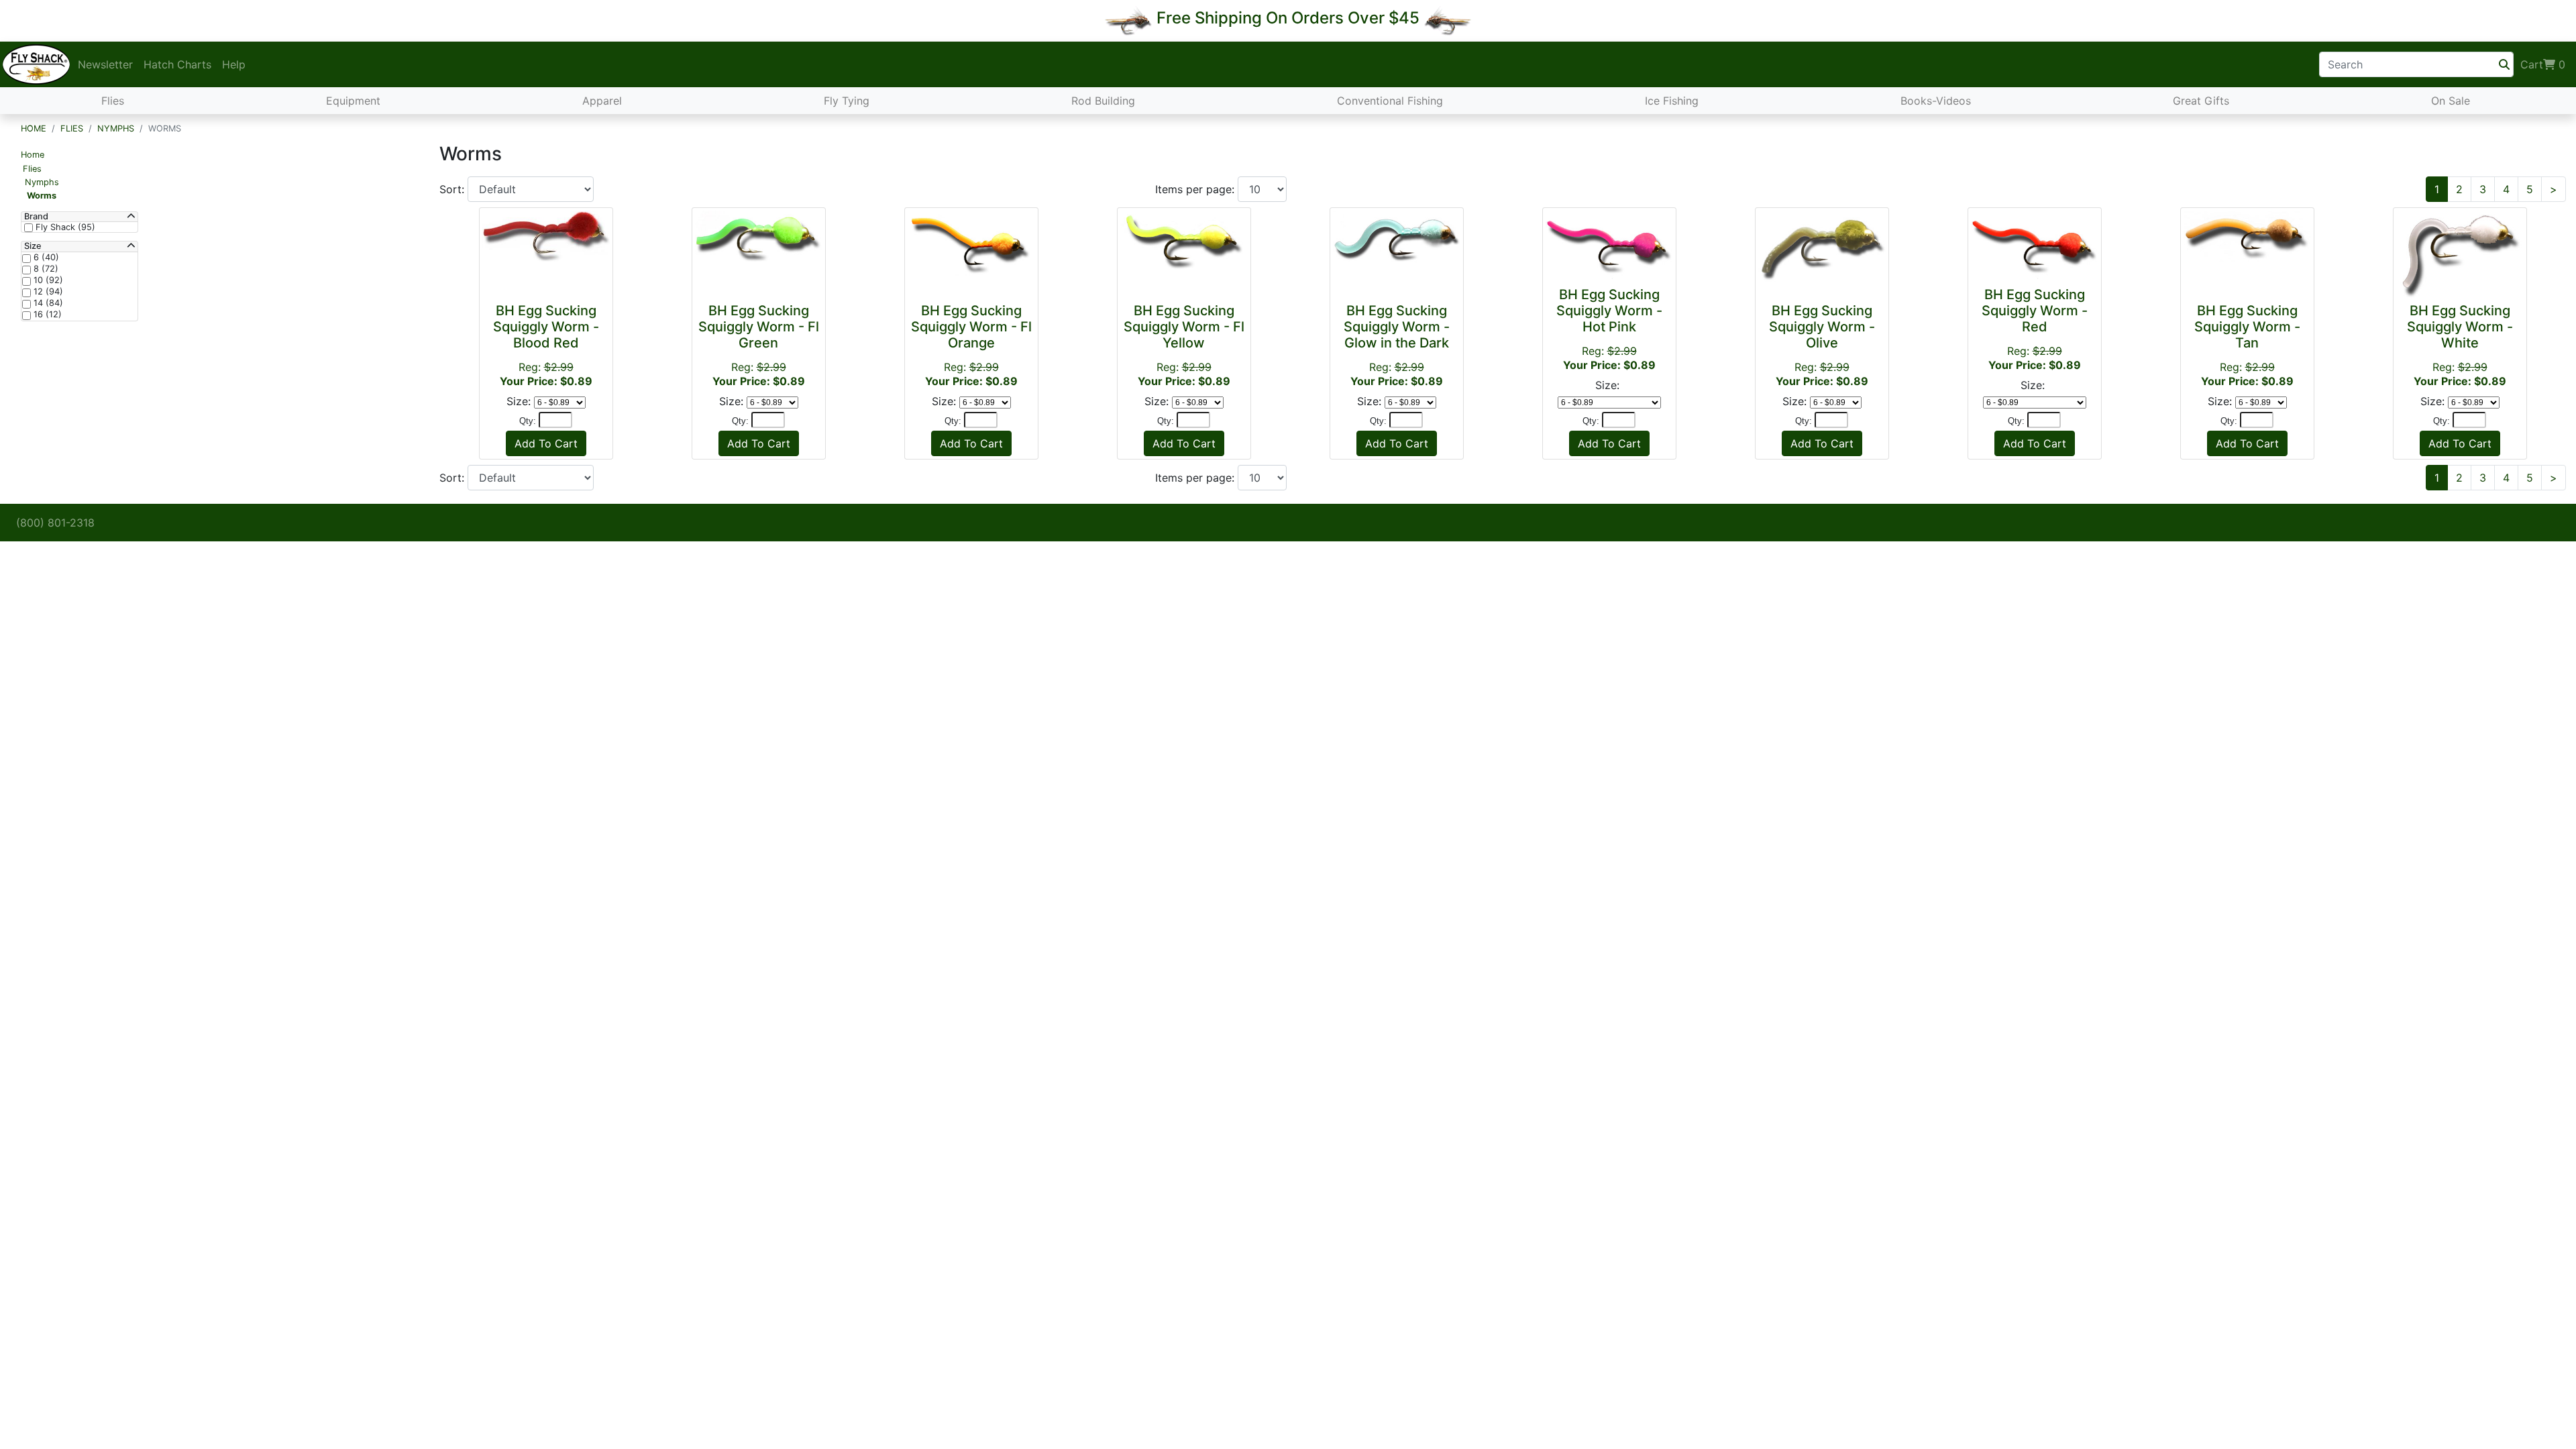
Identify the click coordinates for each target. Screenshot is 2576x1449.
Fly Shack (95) (64, 227)
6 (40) (45, 258)
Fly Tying (847, 101)
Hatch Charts (177, 64)
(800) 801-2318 (55, 523)
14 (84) (47, 303)
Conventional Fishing (1390, 101)
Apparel (602, 101)
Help (234, 64)
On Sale (2451, 101)
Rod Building (1103, 101)
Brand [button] (36, 217)
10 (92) (47, 280)
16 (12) (46, 315)
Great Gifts (2201, 101)
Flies (113, 101)
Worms (42, 196)
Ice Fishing (1672, 101)
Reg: (546, 345)
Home (34, 128)
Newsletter (105, 64)
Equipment (353, 101)
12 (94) (47, 292)
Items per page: (1196, 189)
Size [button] (33, 246)
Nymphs (116, 128)
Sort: (453, 189)
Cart (2543, 64)
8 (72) (45, 269)
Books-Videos (1936, 101)
